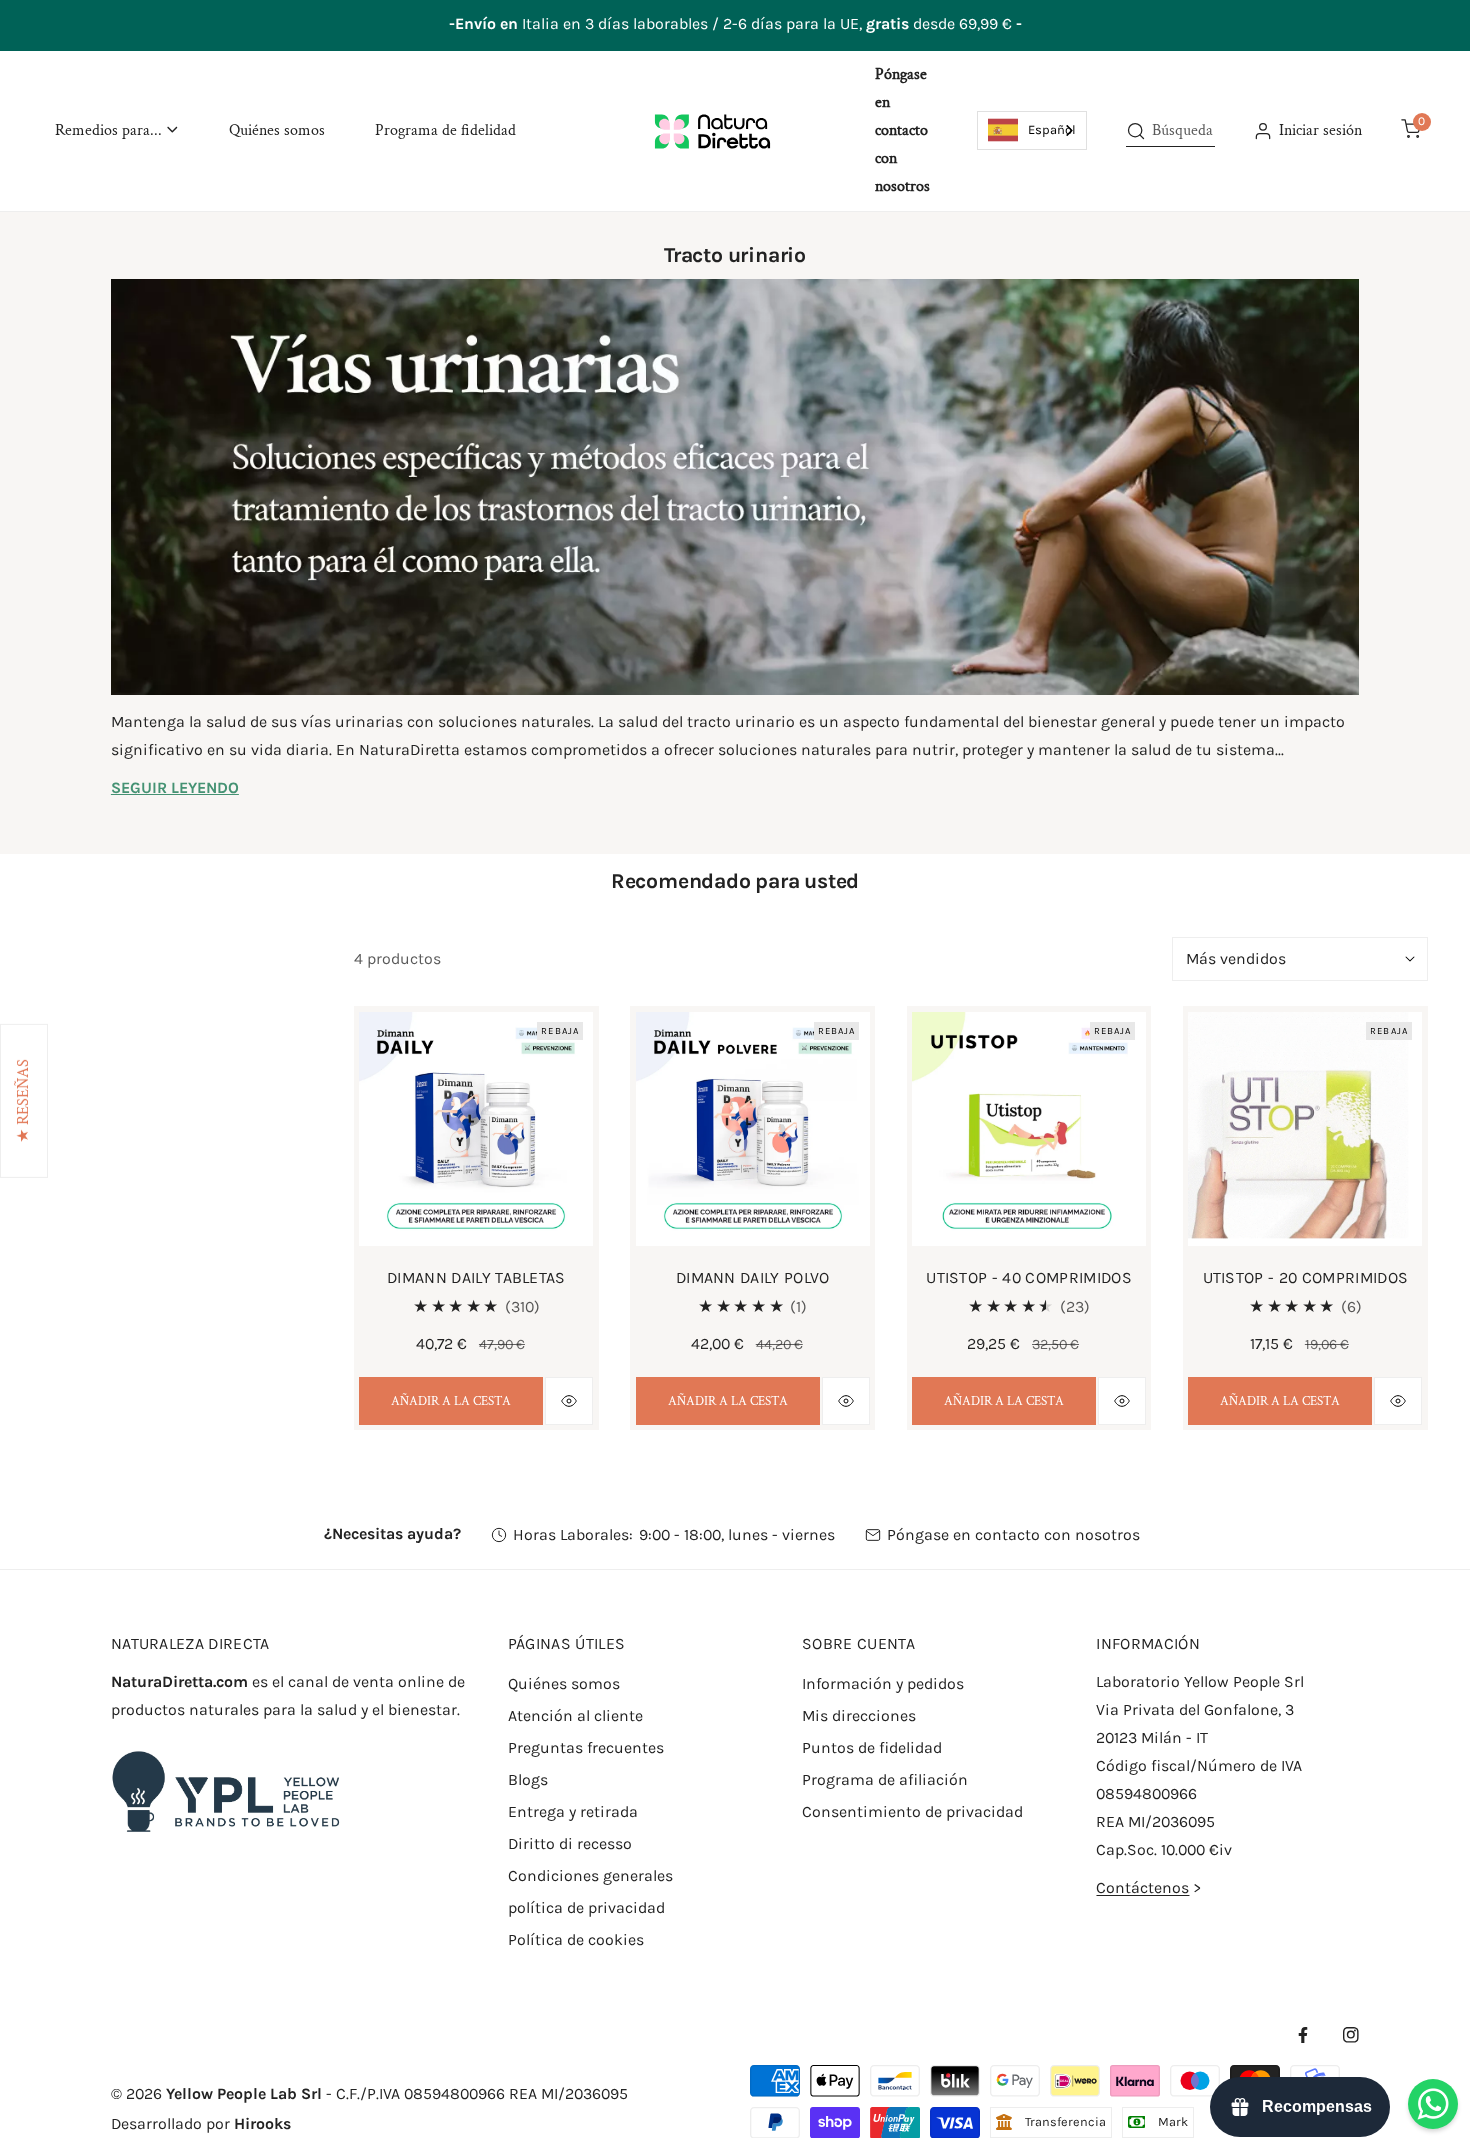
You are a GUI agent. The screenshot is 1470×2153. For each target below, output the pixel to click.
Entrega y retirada (573, 1811)
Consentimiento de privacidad (912, 1811)
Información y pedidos (883, 1683)
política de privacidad (586, 1907)
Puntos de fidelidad (872, 1747)
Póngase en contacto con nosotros (1013, 1534)
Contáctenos (1142, 1887)
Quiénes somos (564, 1683)
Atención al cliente (575, 1715)
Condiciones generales (590, 1875)
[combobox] (1032, 129)
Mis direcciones (859, 1715)
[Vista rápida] (569, 1401)
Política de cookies (576, 1939)
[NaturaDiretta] (712, 131)
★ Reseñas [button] (23, 1101)
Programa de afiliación (885, 1779)
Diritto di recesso (570, 1843)
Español (1052, 129)
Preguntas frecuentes (586, 1747)
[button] (116, 130)
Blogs (528, 1779)
